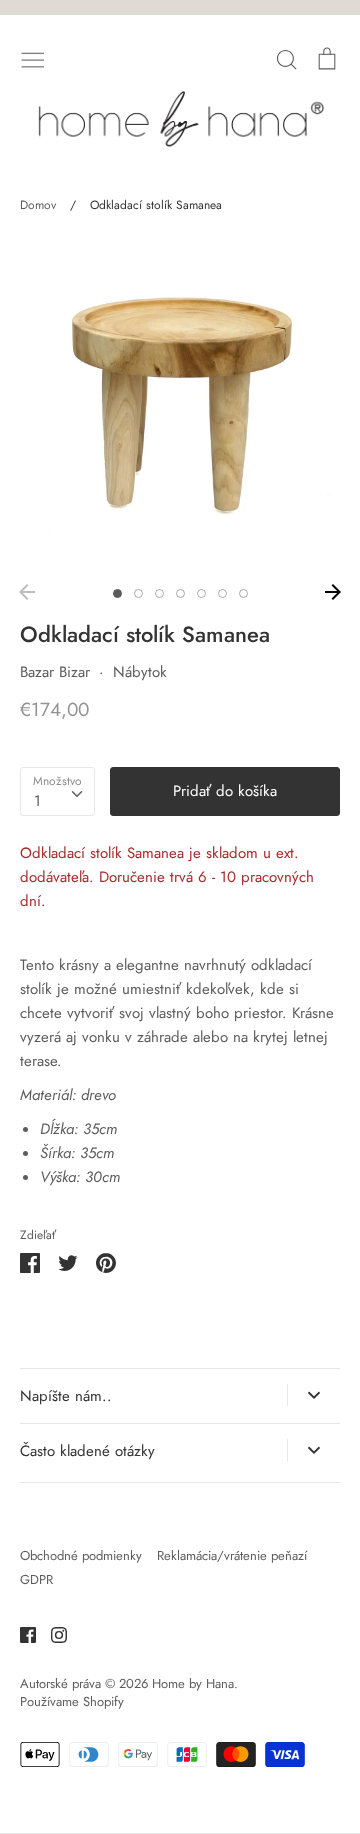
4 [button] (180, 593)
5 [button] (201, 593)
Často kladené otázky (87, 1451)
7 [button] (243, 593)
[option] (180, 405)
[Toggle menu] (33, 58)
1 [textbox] (37, 801)
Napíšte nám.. (66, 1396)
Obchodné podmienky (81, 1555)
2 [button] (138, 593)
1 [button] (117, 593)
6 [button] (222, 593)
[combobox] (57, 792)
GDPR (36, 1579)
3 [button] (159, 593)
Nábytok (140, 672)
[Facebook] (20, 1633)
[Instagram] (51, 1633)
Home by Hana (193, 1683)
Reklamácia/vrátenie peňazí (232, 1555)
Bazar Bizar (55, 672)
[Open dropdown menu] (313, 1395)
